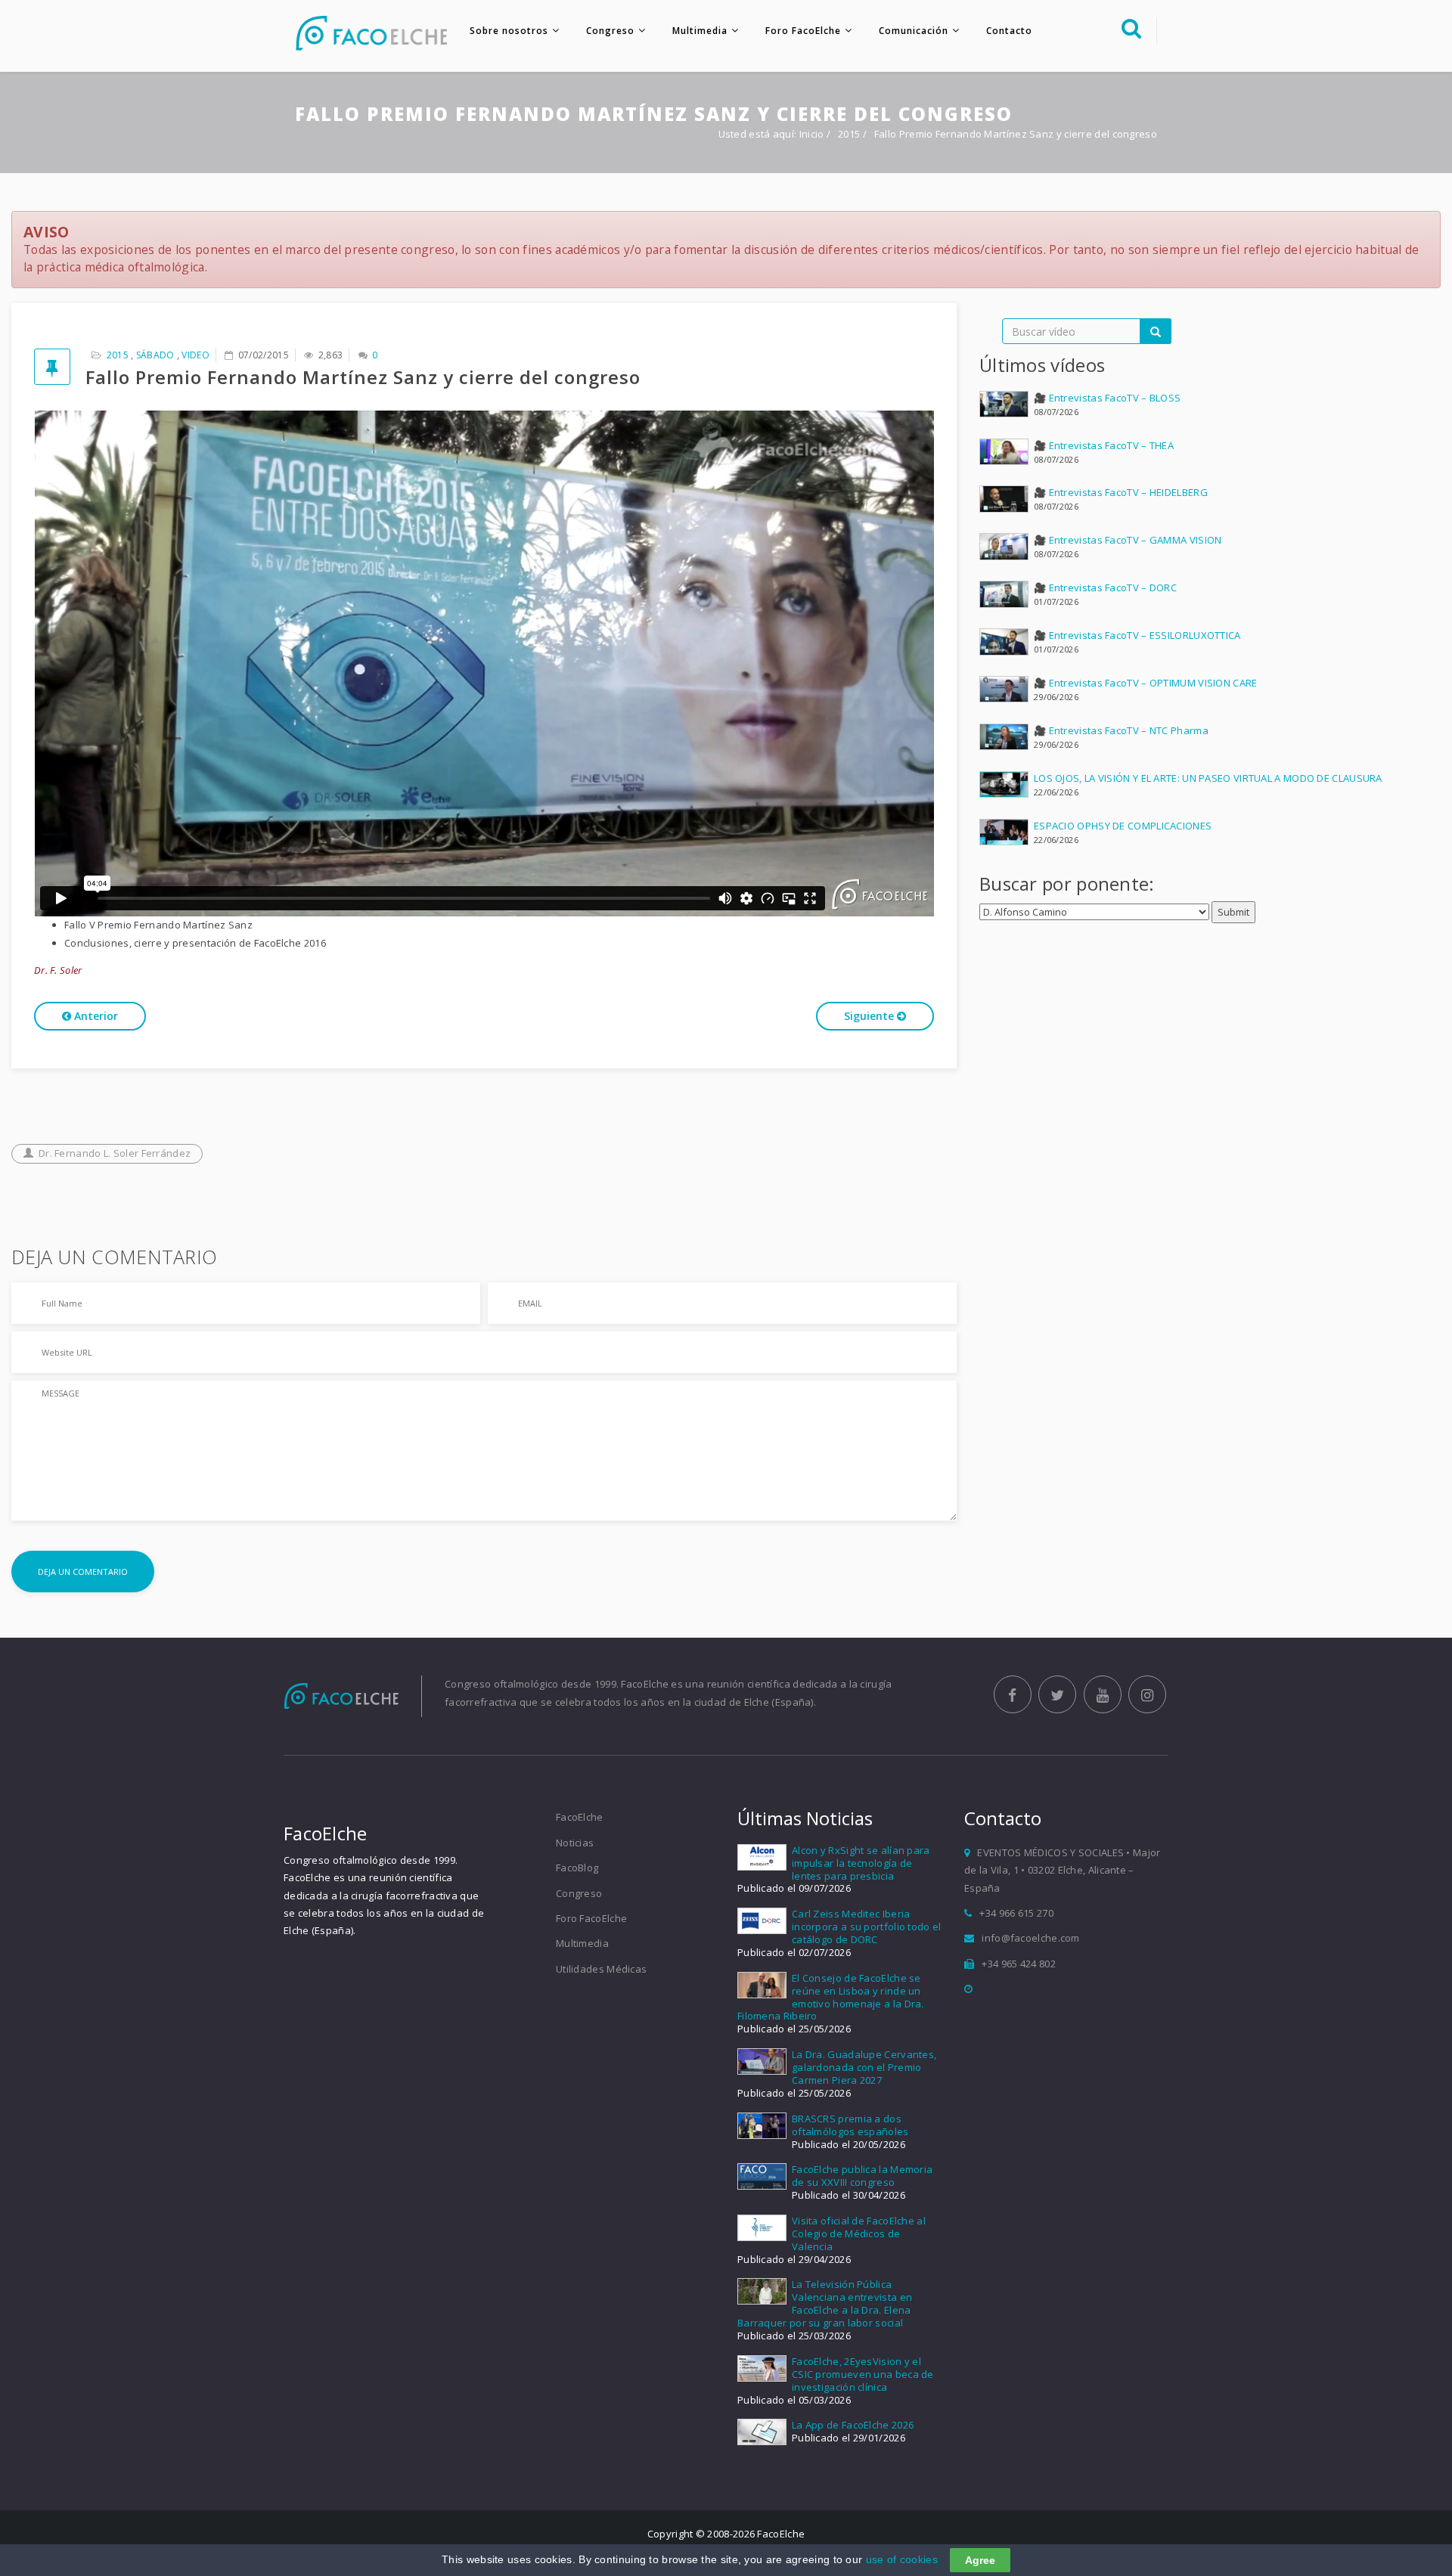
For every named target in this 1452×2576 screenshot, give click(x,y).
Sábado (155, 355)
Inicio (812, 134)
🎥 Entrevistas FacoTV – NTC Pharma (1121, 730)
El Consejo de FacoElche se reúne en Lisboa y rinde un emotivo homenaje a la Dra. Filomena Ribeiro (831, 1997)
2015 (850, 134)
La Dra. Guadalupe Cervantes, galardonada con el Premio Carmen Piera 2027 (864, 2067)
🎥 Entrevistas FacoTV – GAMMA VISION (1128, 540)
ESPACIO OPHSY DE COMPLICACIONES (1123, 826)
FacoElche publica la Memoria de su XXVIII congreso (862, 2176)
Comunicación (914, 31)
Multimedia (700, 31)
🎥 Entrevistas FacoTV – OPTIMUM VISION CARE (1146, 683)
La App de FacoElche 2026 (853, 2425)
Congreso (610, 31)
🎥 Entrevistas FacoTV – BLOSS (1107, 398)
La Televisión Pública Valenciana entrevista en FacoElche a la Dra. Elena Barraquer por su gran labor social (825, 2303)
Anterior (95, 1016)
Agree (980, 2560)
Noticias (575, 1843)
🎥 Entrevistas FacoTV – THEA (1104, 445)
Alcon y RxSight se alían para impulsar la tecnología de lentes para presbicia (861, 1863)
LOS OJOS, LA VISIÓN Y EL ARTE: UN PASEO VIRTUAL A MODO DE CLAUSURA (1208, 778)
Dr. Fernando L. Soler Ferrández (115, 1153)
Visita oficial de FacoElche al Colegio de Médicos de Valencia (859, 2233)
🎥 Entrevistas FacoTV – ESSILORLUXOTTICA (1137, 635)
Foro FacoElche (803, 31)
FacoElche (580, 1817)
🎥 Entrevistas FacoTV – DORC (1105, 587)
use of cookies (902, 2559)
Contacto (1009, 31)
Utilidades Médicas (601, 1969)
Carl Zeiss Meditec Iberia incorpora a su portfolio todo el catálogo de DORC (867, 1927)
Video (195, 355)
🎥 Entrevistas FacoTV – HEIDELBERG (1121, 492)
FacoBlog (577, 1868)
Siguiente (870, 1016)
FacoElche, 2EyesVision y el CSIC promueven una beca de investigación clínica (863, 2374)
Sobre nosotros (509, 31)
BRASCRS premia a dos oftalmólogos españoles (850, 2125)
